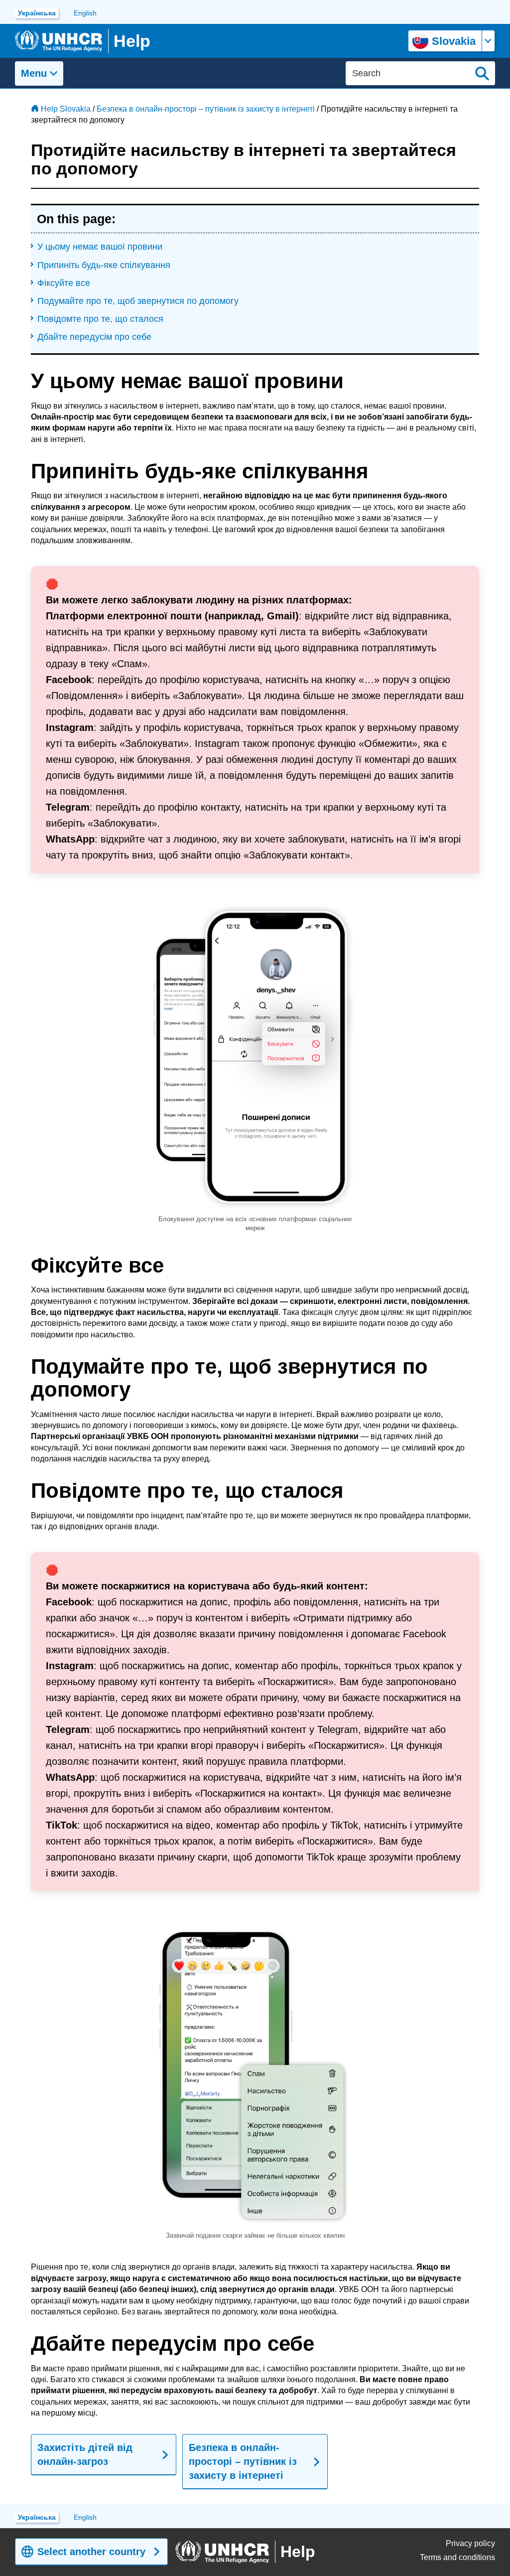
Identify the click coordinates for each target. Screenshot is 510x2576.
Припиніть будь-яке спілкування (104, 265)
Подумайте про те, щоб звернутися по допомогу (138, 301)
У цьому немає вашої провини (100, 247)
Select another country (91, 2552)
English (85, 13)
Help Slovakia (66, 109)
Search (482, 73)
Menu (34, 73)
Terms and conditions (457, 2557)
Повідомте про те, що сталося (100, 319)
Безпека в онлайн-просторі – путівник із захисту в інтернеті (206, 109)
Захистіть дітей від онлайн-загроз (85, 2454)
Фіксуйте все (64, 283)
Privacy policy (470, 2543)
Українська (37, 13)
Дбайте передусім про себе (94, 337)
